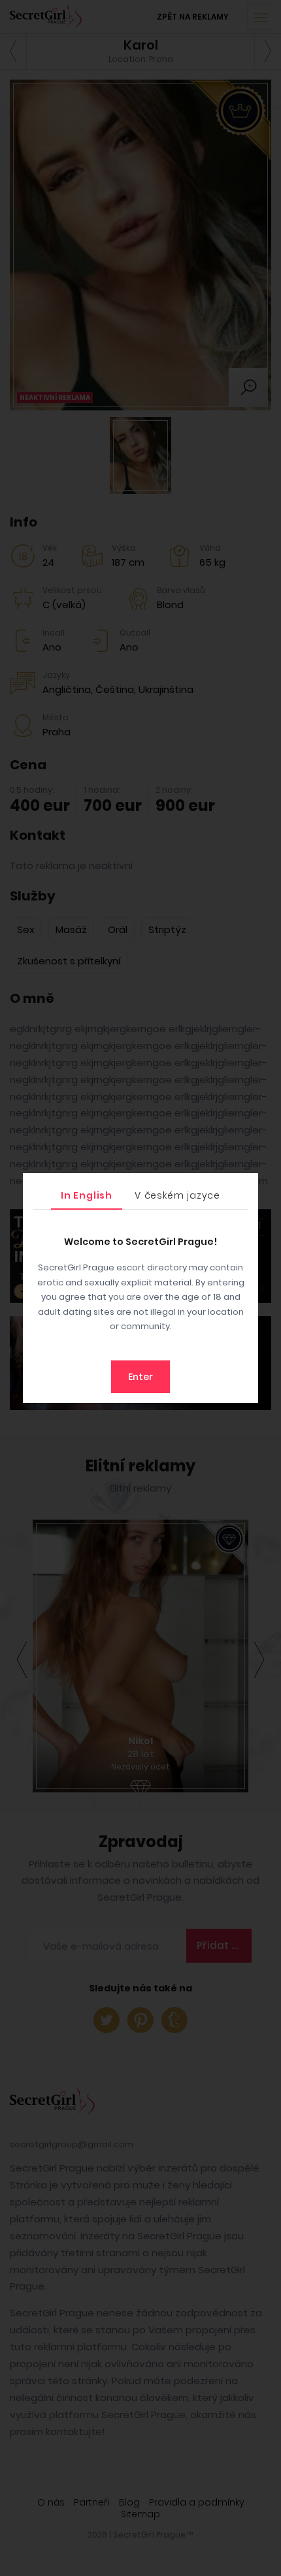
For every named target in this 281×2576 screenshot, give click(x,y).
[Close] (245, 1186)
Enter (140, 1377)
